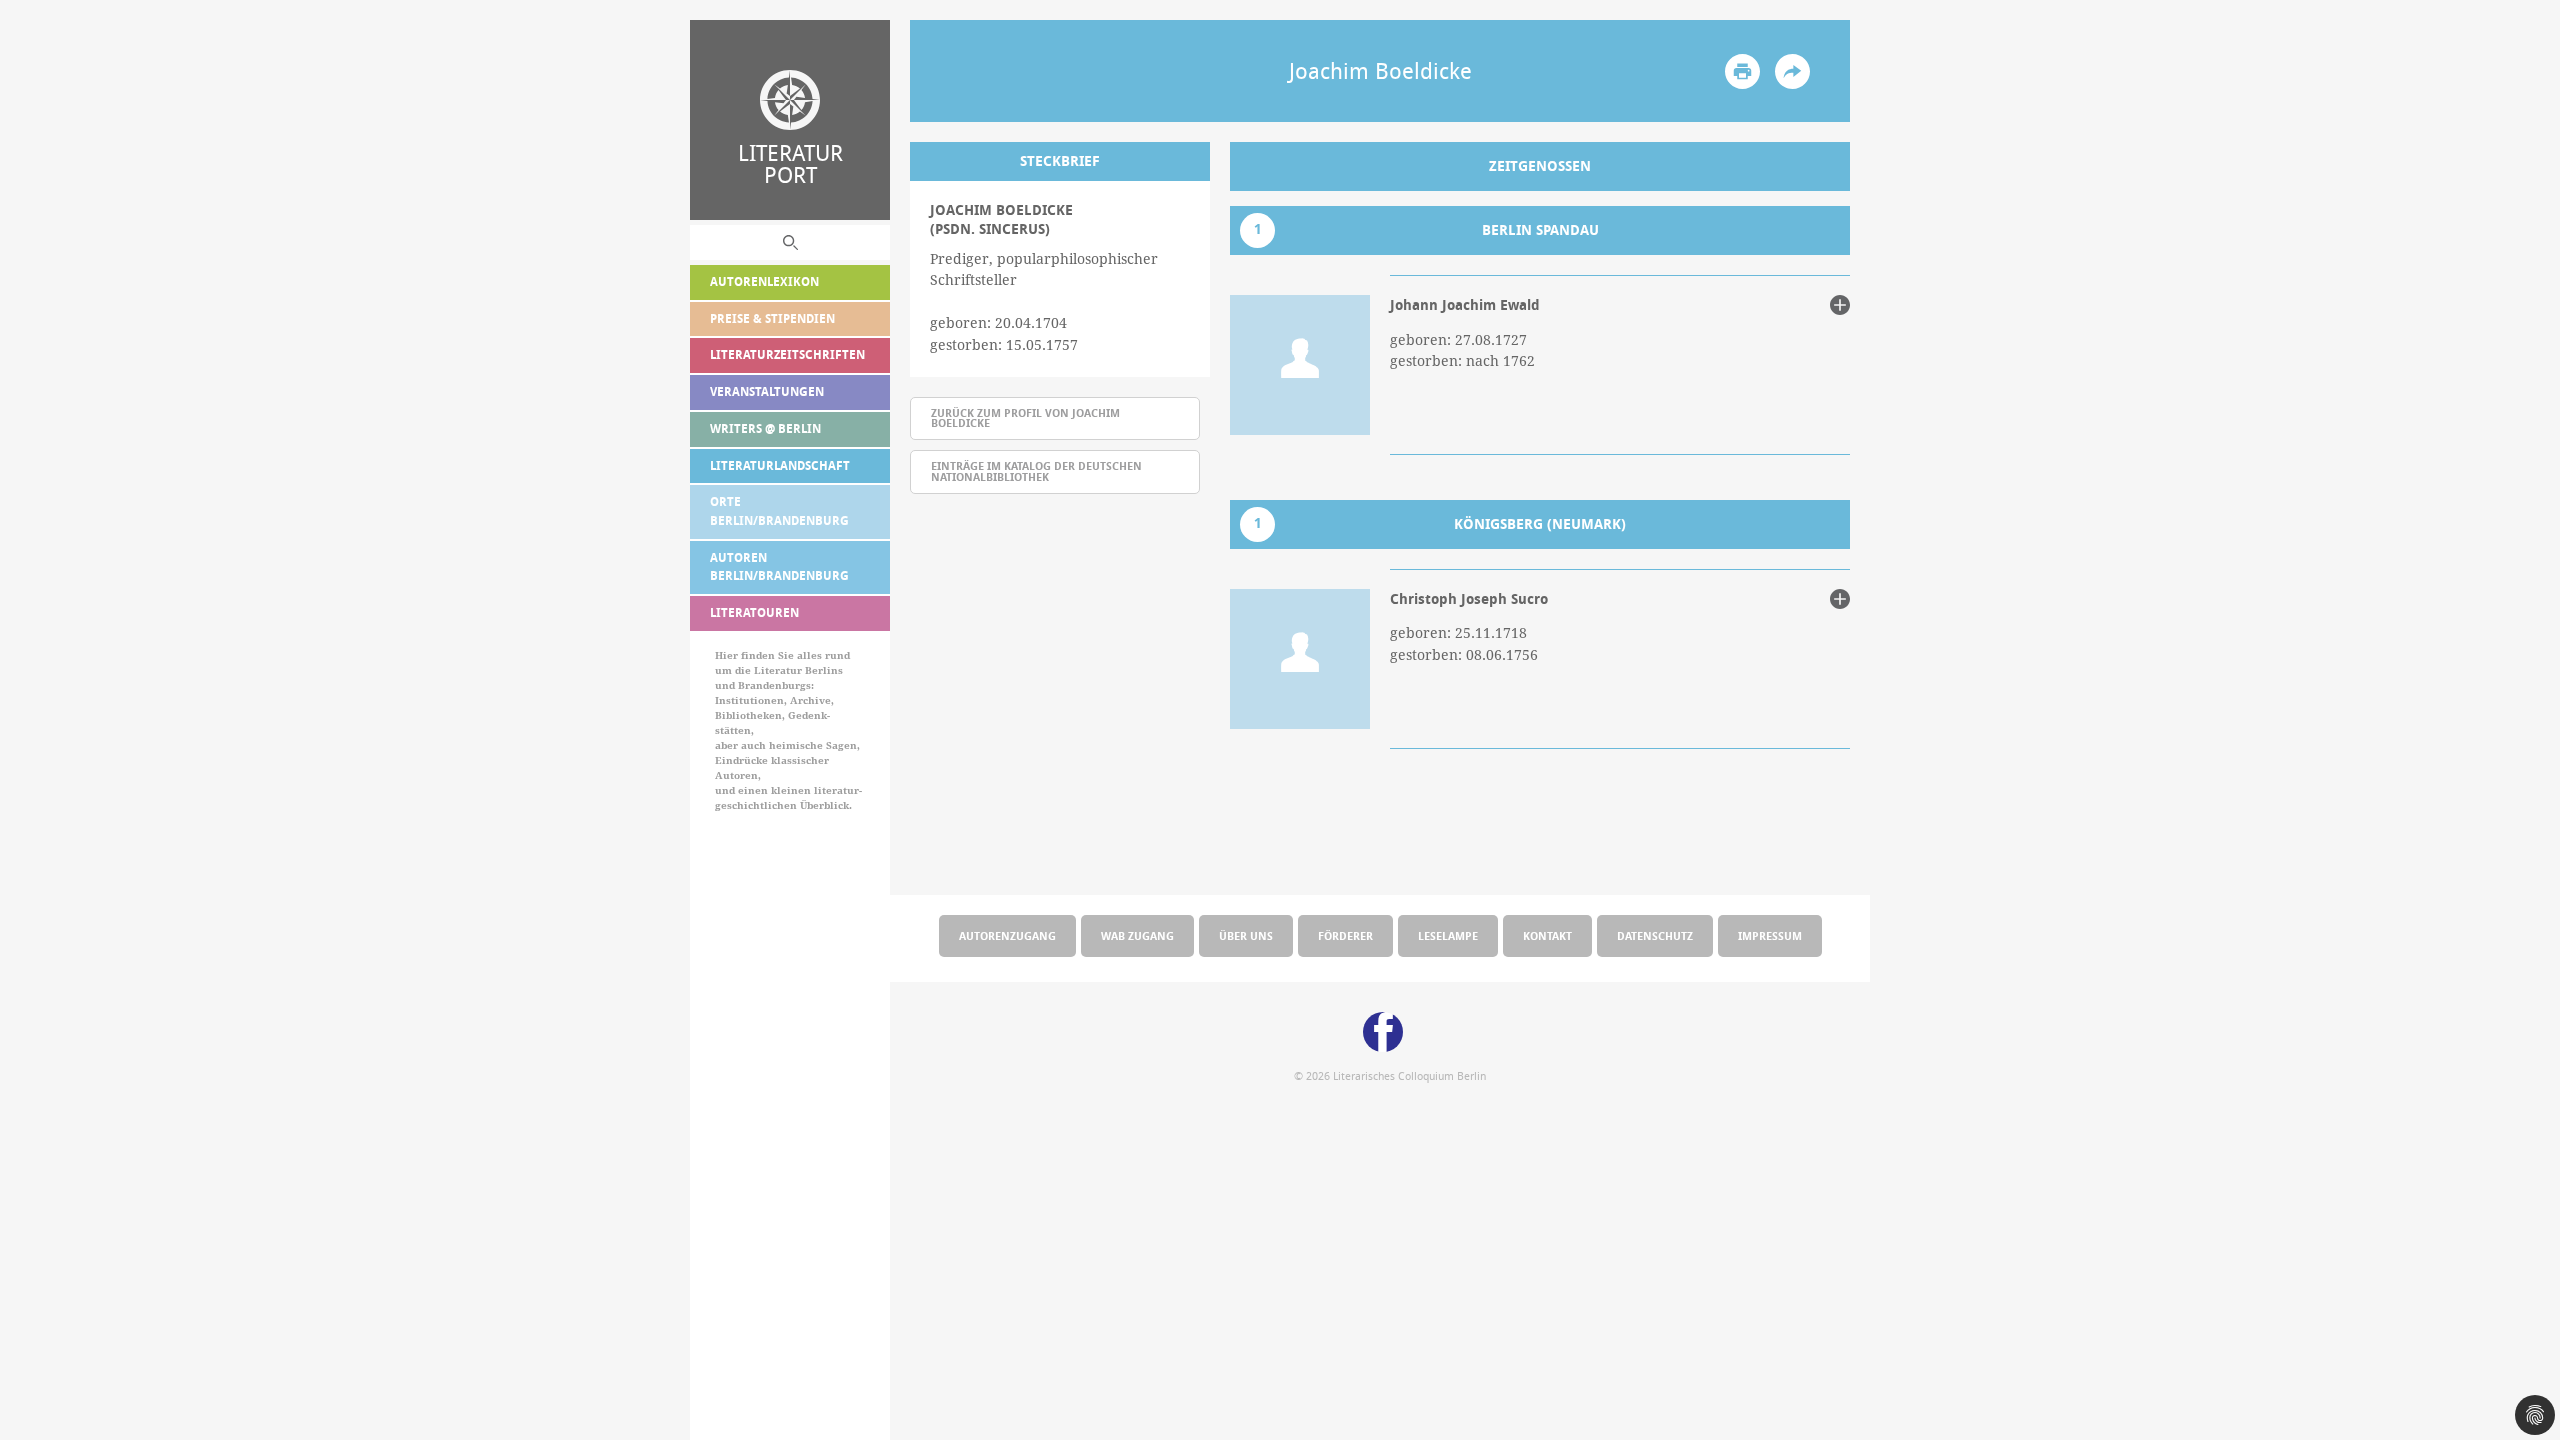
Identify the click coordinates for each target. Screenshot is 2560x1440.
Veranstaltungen (767, 391)
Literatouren (754, 612)
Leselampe (1448, 935)
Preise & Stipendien (772, 318)
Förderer (1345, 935)
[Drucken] (1742, 71)
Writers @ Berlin (765, 428)
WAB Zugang (1137, 935)
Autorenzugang (1007, 935)
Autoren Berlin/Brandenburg (779, 567)
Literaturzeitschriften (787, 354)
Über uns (1246, 935)
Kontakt (1547, 935)
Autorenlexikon (764, 281)
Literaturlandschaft (780, 465)
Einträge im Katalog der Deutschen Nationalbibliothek (1036, 471)
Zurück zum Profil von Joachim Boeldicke (1025, 418)
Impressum (1770, 935)
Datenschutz (1655, 935)
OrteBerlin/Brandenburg (779, 511)
